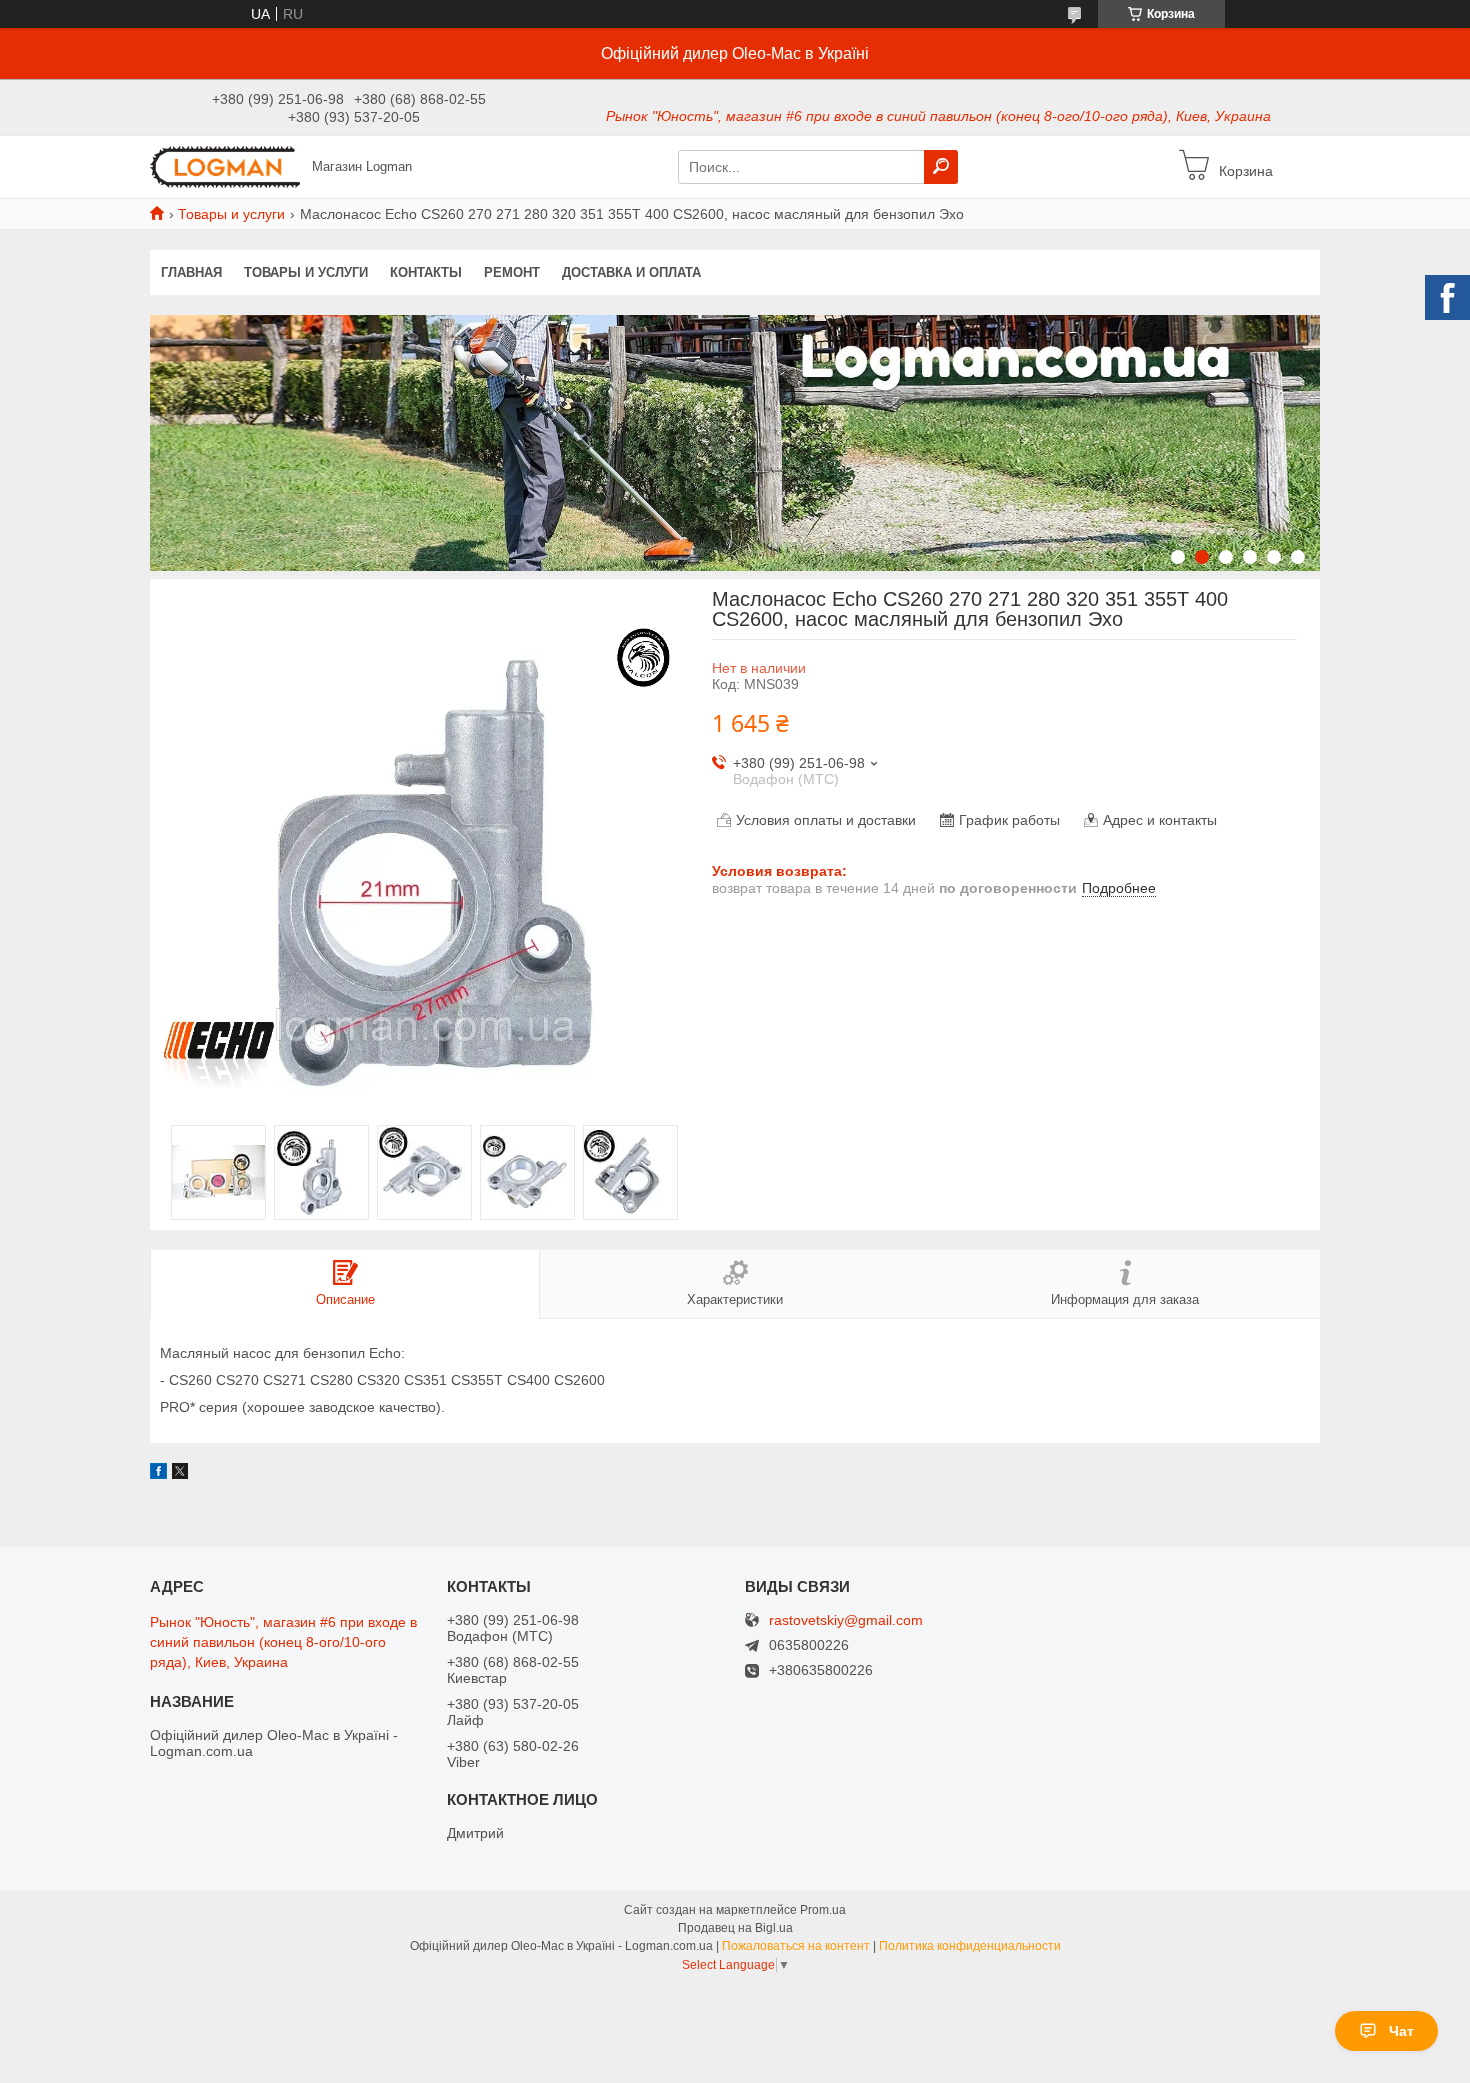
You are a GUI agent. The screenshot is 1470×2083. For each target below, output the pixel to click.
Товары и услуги (231, 214)
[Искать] (941, 167)
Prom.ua (823, 1910)
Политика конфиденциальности (970, 1946)
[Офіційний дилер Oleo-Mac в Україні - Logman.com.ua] (225, 166)
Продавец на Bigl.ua (735, 1928)
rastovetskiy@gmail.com (846, 1620)
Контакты (426, 272)
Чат (1401, 2031)
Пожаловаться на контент (796, 1946)
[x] (180, 1474)
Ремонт (512, 272)
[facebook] (158, 1474)
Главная (191, 272)
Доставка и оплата (631, 272)
